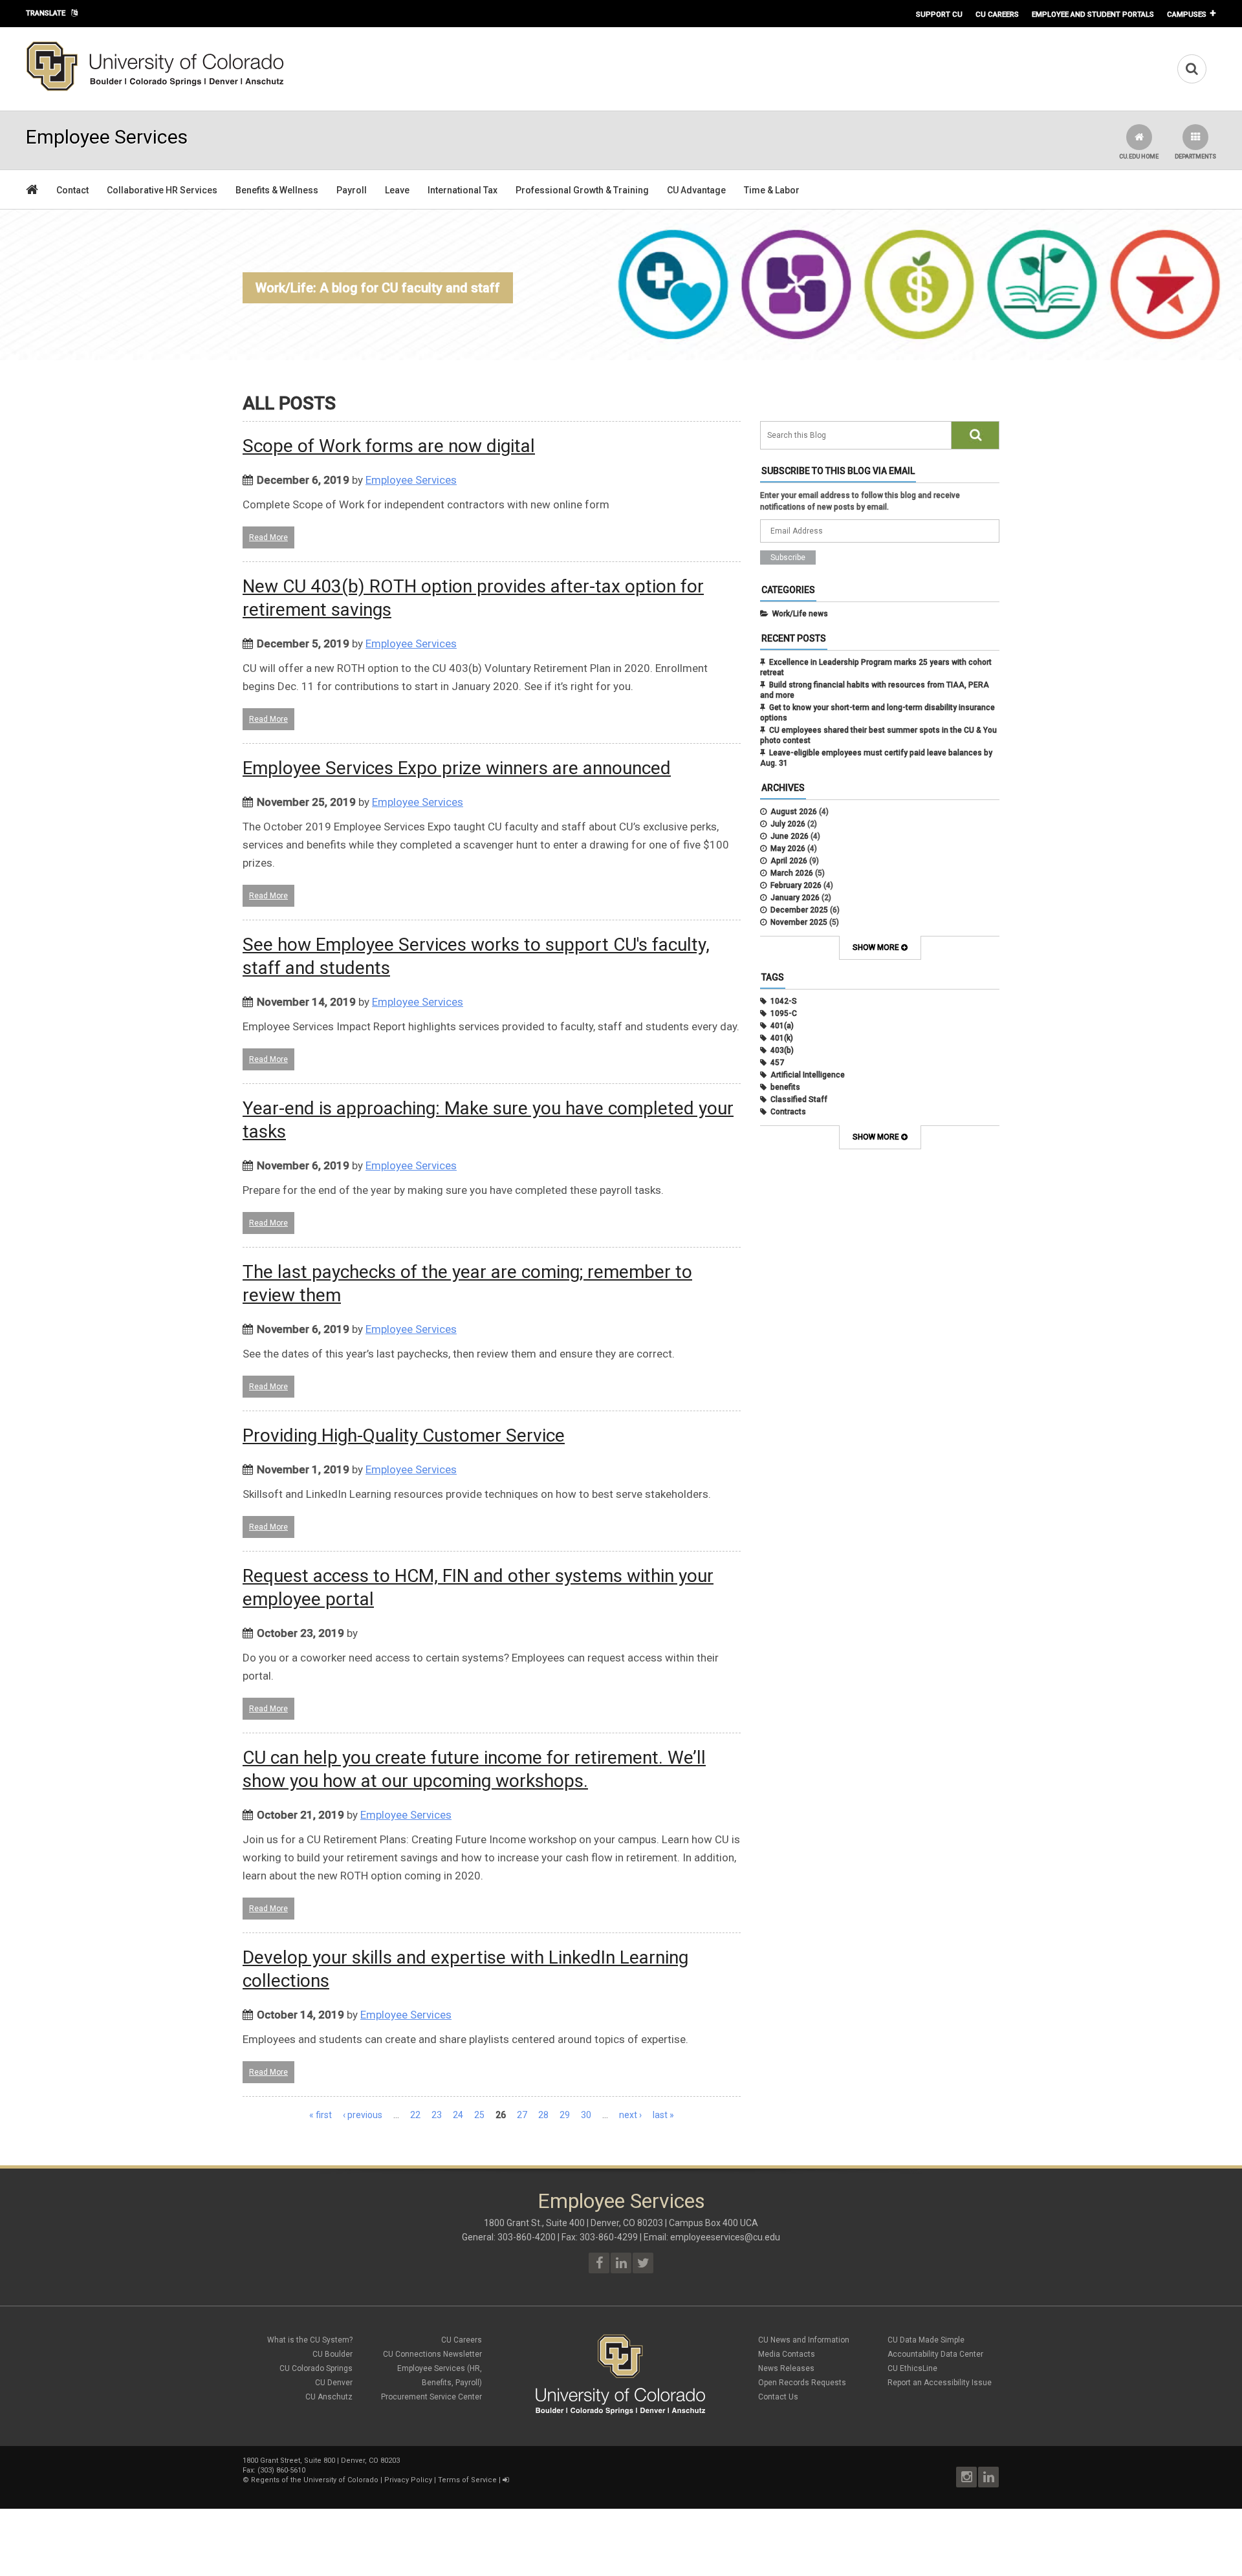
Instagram (966, 2477)
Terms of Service (467, 2480)
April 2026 (789, 861)
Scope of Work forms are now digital (389, 446)
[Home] (155, 89)
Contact (72, 190)
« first (321, 2115)
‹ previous (363, 2115)
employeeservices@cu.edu (725, 2237)
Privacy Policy (408, 2480)
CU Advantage (696, 190)
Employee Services (411, 480)
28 (543, 2115)
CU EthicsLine (912, 2368)
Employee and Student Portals (1093, 14)
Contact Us (778, 2397)
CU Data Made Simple (926, 2340)
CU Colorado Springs (316, 2368)
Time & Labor (772, 190)
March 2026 (792, 873)
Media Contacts (787, 2354)
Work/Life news (800, 614)
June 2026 (790, 836)
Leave (397, 190)
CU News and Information (804, 2340)
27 (522, 2115)
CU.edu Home (1139, 157)
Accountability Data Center (935, 2354)
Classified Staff (799, 1099)
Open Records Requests (802, 2383)
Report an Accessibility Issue (940, 2383)
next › (630, 2115)
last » (663, 2115)
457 (777, 1063)
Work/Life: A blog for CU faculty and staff (378, 288)
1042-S (784, 1001)
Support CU (939, 14)
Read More (268, 537)
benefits (785, 1087)
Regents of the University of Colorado (315, 2480)
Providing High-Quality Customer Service (404, 1435)
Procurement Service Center (431, 2397)
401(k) (782, 1038)
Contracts (788, 1112)
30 (586, 2115)
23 (437, 2115)
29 (565, 2115)
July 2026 (788, 824)
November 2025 (799, 922)
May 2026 (788, 849)
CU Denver (334, 2383)
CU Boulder (332, 2354)
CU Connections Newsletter (432, 2354)
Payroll (352, 190)
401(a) (782, 1026)
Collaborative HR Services (162, 190)
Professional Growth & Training (582, 190)
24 (458, 2115)
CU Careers (997, 14)
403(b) (782, 1050)
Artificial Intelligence (808, 1075)
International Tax (463, 190)
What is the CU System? (310, 2340)
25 (479, 2115)
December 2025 (799, 910)
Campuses (1187, 14)
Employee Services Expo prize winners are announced (457, 768)
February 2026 (796, 885)
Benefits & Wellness (277, 190)
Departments (1195, 157)
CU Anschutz (329, 2397)
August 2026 (794, 812)
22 (415, 2115)
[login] (506, 2480)
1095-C (784, 1013)
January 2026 (795, 898)
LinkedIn (988, 2477)
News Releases (786, 2368)
